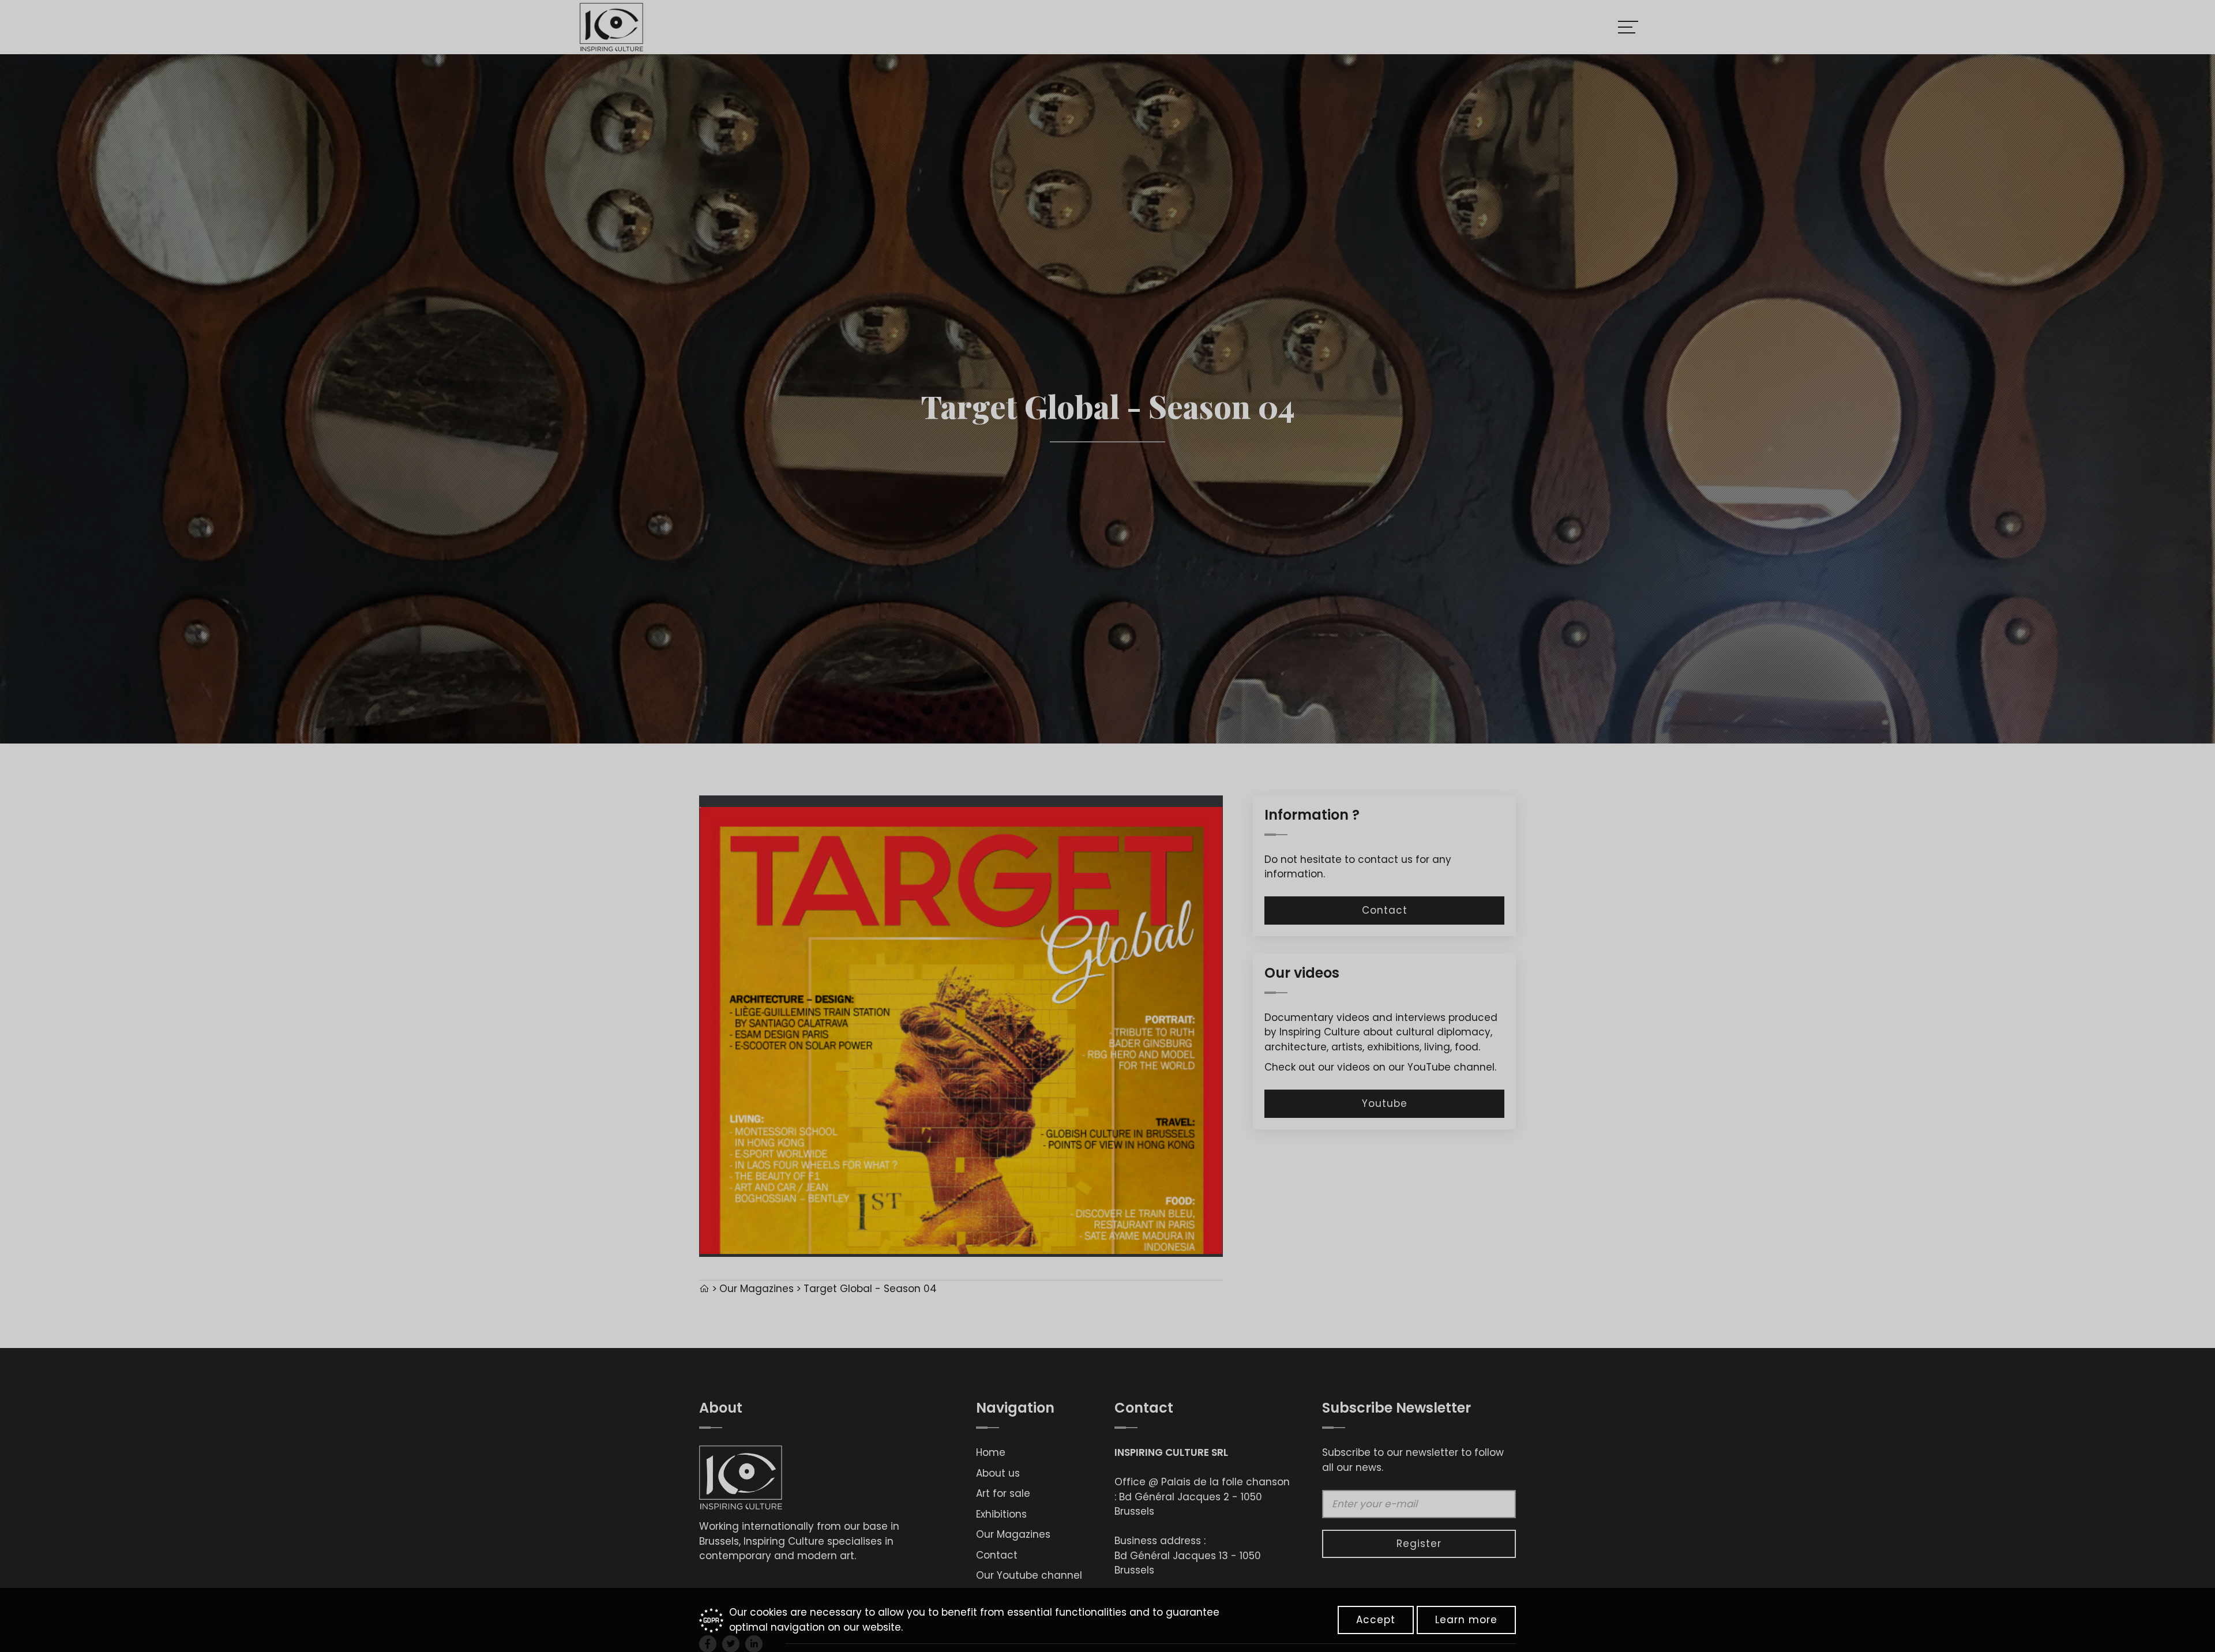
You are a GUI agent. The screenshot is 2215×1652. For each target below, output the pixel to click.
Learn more (1466, 1620)
